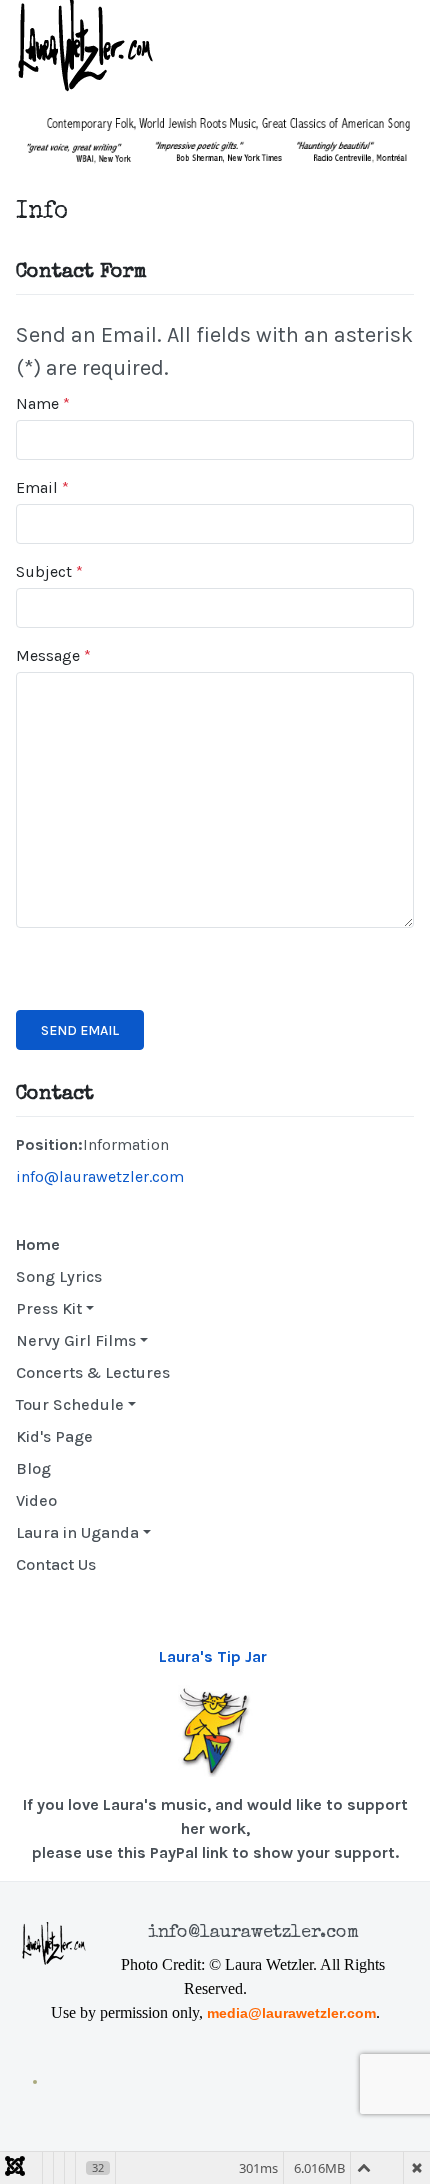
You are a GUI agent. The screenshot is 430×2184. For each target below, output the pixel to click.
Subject (49, 571)
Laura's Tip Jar (213, 1656)
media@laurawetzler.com (291, 2013)
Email (42, 487)
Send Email (80, 1030)
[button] (93, 1309)
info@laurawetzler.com (100, 1176)
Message (53, 655)
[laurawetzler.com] (90, 45)
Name (43, 403)
